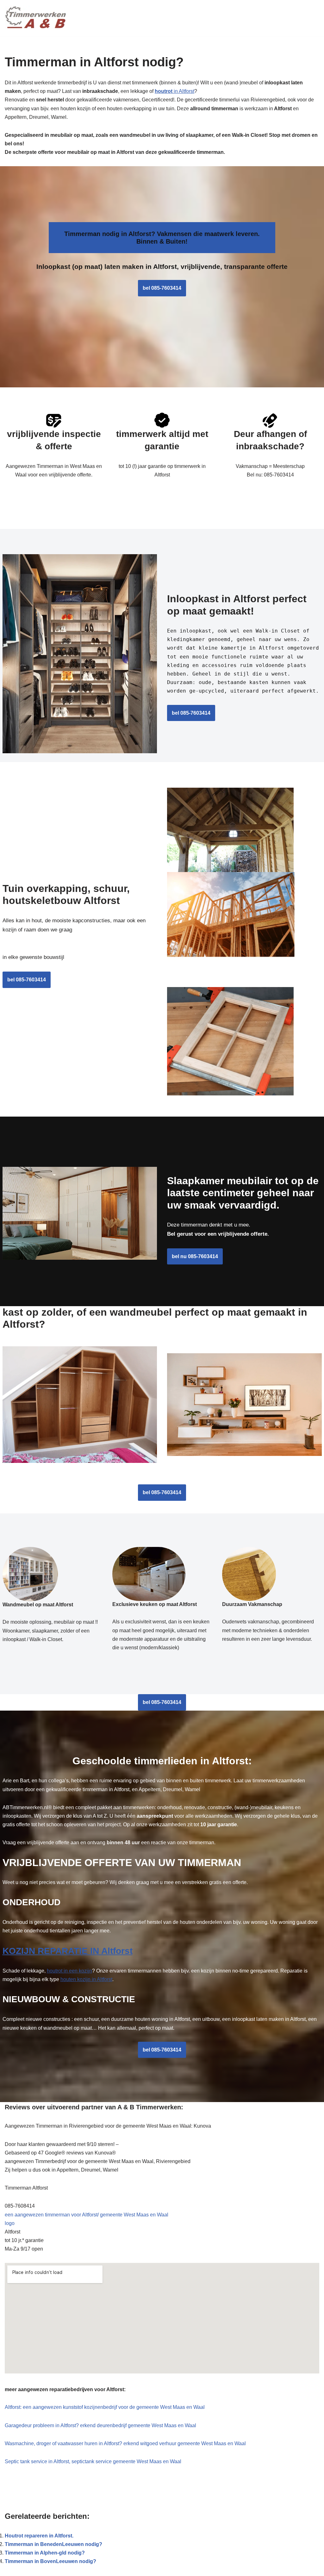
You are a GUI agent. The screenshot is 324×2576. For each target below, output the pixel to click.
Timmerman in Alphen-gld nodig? (45, 2553)
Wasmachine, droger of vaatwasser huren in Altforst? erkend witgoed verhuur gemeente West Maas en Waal (125, 2443)
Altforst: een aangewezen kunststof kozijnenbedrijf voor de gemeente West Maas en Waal (105, 2407)
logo (10, 2223)
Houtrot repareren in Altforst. (39, 2536)
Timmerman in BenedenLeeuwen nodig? (53, 2544)
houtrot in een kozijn (69, 1971)
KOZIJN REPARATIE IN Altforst (68, 1951)
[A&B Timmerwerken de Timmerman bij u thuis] (36, 18)
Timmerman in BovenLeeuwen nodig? (50, 2561)
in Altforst (174, 91)
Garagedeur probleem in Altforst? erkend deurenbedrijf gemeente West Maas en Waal (100, 2425)
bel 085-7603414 (162, 288)
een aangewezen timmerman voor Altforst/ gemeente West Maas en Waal (87, 2215)
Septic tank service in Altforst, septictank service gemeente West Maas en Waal (93, 2461)
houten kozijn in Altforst (86, 1979)
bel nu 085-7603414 (195, 1256)
